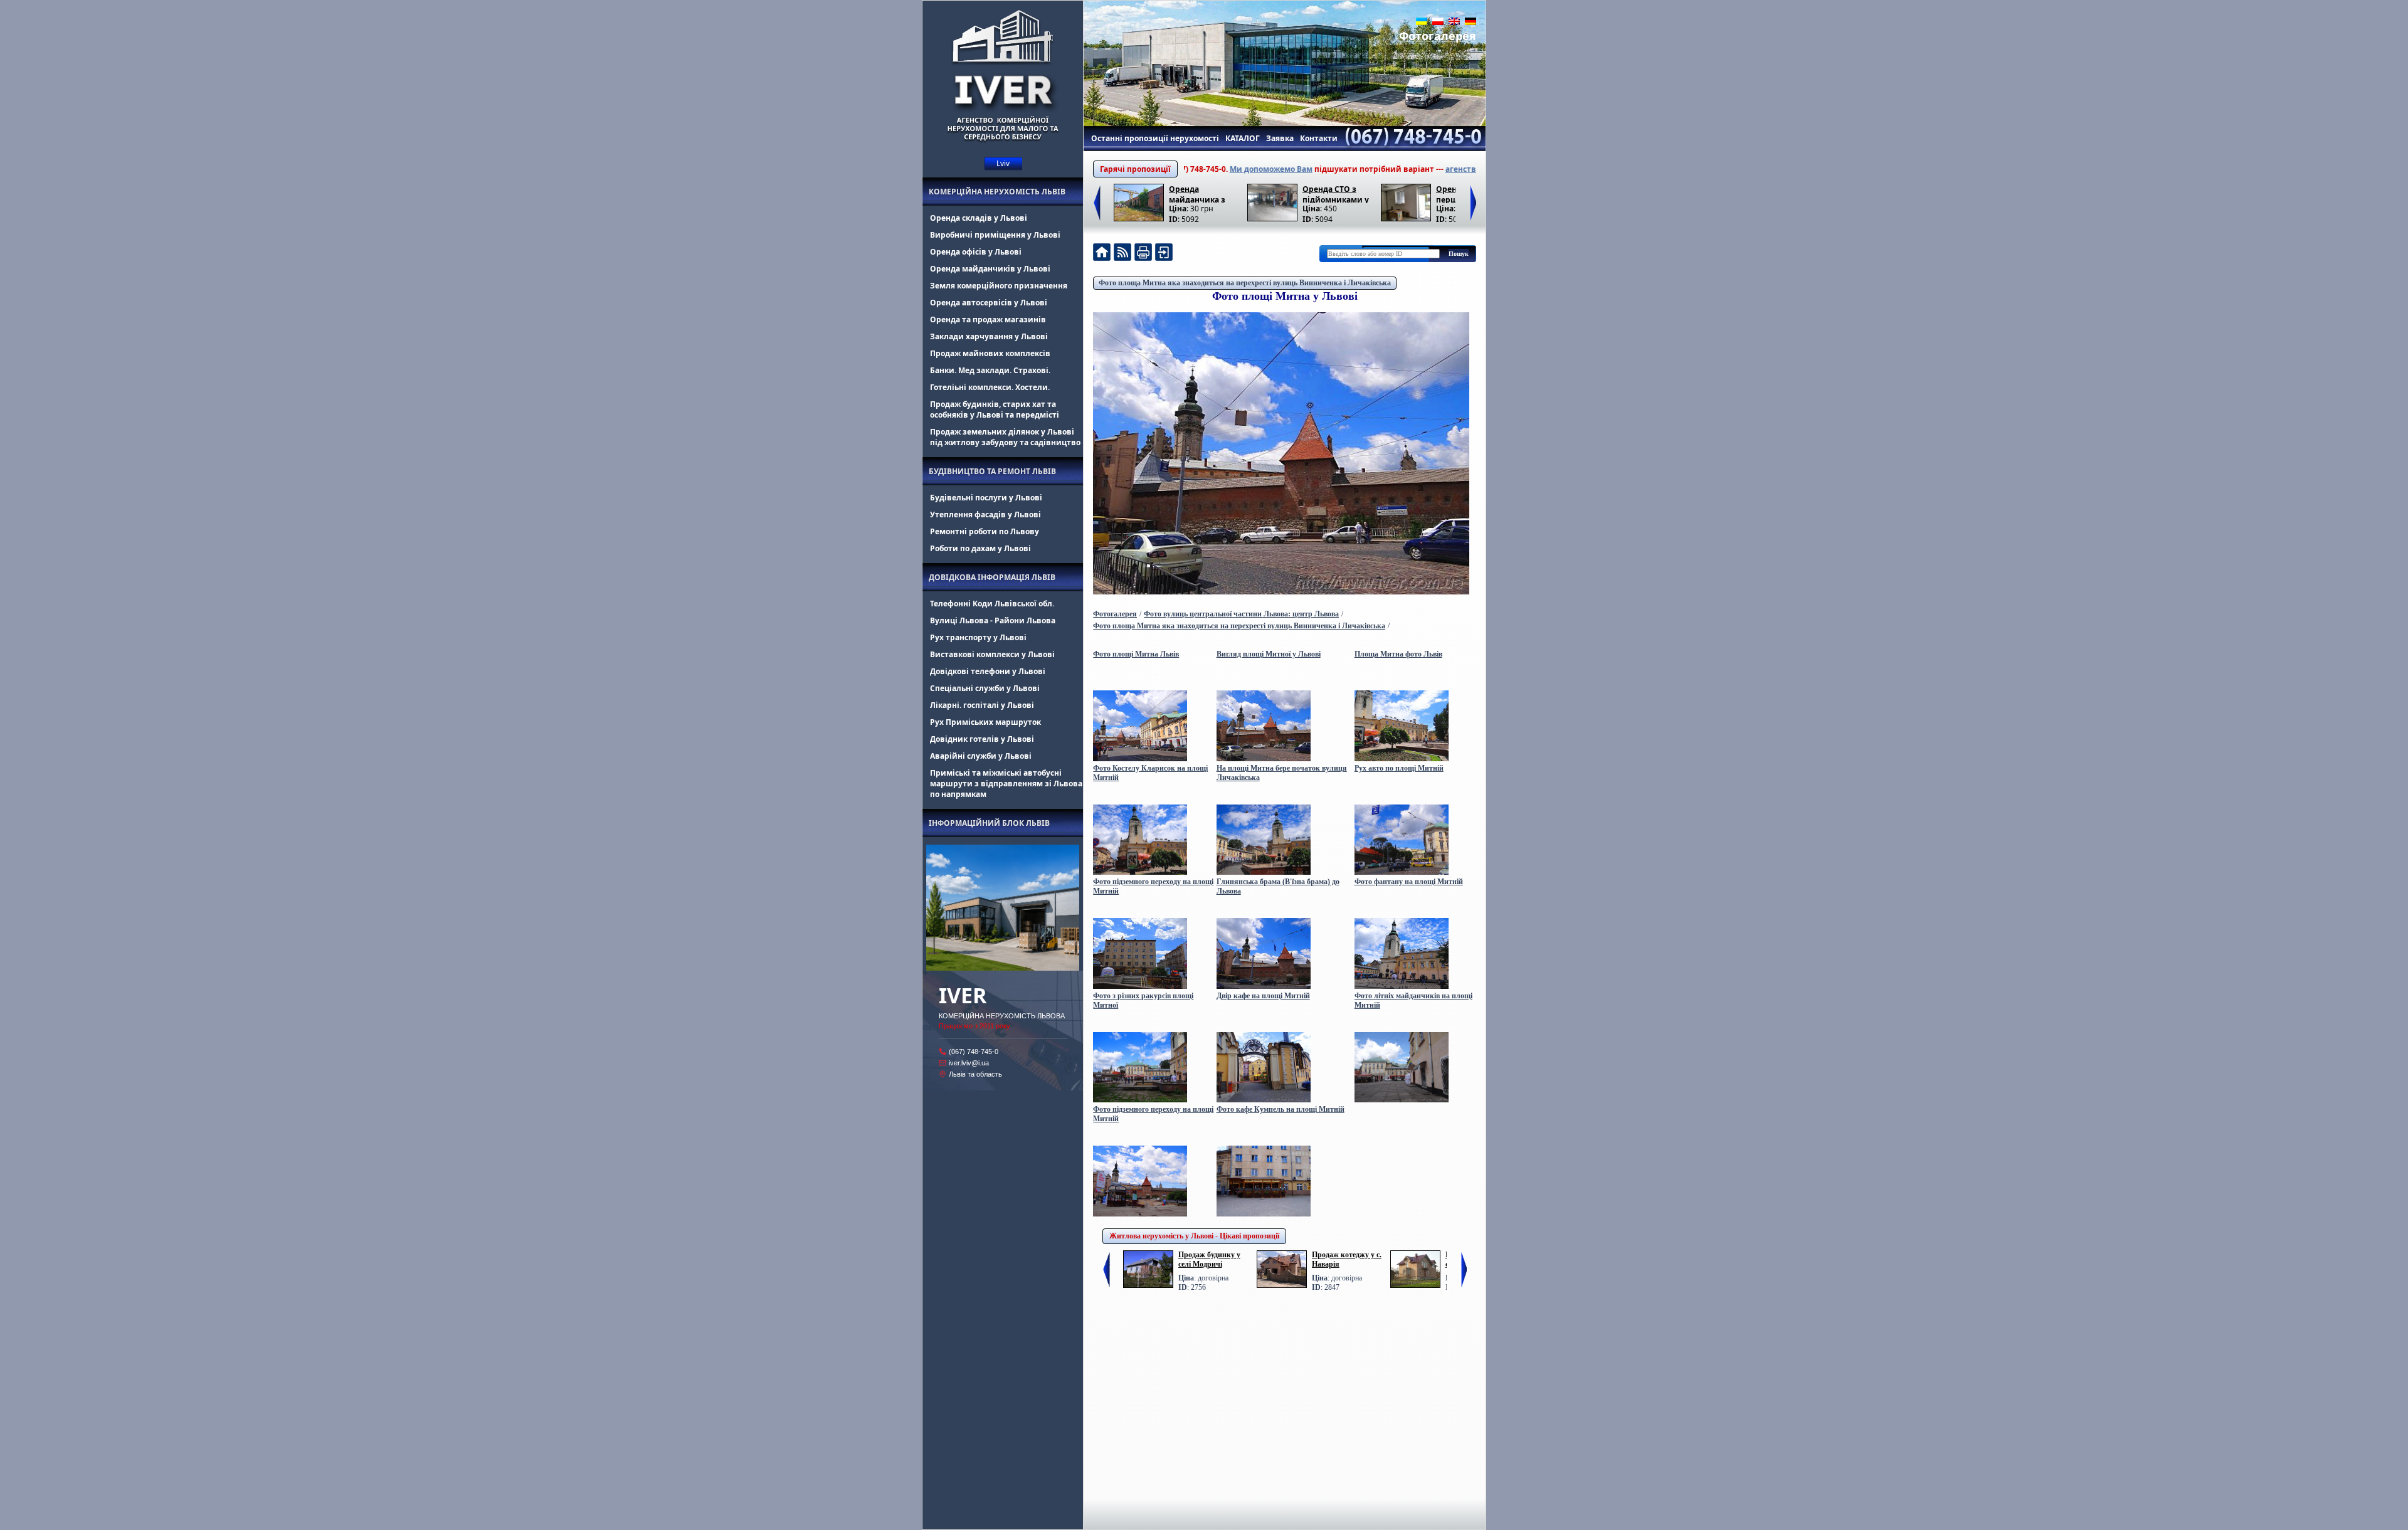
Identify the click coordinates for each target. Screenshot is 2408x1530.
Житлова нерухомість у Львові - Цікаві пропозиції (1194, 1236)
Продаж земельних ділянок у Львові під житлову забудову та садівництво (1005, 437)
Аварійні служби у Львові (981, 756)
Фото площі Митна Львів (1136, 654)
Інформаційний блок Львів (989, 823)
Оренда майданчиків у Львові (990, 269)
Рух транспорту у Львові (978, 637)
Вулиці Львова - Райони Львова (993, 620)
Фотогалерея (1438, 36)
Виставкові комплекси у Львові (992, 654)
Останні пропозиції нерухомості (1155, 138)
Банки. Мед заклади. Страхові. (990, 370)
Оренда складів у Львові (979, 218)
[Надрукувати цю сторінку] (1143, 254)
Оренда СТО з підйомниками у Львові (1336, 193)
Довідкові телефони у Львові (988, 671)
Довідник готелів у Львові (982, 739)
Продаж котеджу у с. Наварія (1347, 1259)
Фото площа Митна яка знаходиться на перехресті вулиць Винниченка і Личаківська (1245, 283)
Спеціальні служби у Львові (985, 688)
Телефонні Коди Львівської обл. (992, 604)
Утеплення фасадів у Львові (985, 514)
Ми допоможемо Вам (1198, 169)
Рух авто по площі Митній (1399, 768)
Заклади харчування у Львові (989, 336)
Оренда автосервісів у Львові (989, 303)
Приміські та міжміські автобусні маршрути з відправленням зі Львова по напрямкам (1006, 783)
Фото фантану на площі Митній (1409, 882)
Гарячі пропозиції (1135, 169)
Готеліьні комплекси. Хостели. (990, 387)
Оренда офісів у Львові (976, 252)
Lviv (1003, 163)
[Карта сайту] (1164, 254)
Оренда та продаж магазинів (988, 319)
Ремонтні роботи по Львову (985, 531)
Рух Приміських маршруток (985, 722)
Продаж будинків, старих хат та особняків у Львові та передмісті (995, 409)
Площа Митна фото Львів (1398, 654)
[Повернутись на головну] (1102, 254)
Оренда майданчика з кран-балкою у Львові (1197, 193)
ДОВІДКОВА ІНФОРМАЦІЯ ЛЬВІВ (992, 577)
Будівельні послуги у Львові (986, 498)
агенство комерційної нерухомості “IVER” (1454, 169)
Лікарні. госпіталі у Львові (982, 705)
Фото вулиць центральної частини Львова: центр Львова (1241, 614)
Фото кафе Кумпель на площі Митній (1281, 1109)
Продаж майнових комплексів (990, 353)
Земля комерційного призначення (999, 286)
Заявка (1280, 138)
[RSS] (1122, 254)
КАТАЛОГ (1243, 138)
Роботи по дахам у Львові (980, 548)
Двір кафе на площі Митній (1263, 996)
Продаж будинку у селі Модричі (1209, 1259)
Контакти (1319, 138)
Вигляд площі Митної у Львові (1269, 654)
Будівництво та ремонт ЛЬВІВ (992, 471)
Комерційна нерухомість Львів (997, 192)
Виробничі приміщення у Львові (995, 235)
